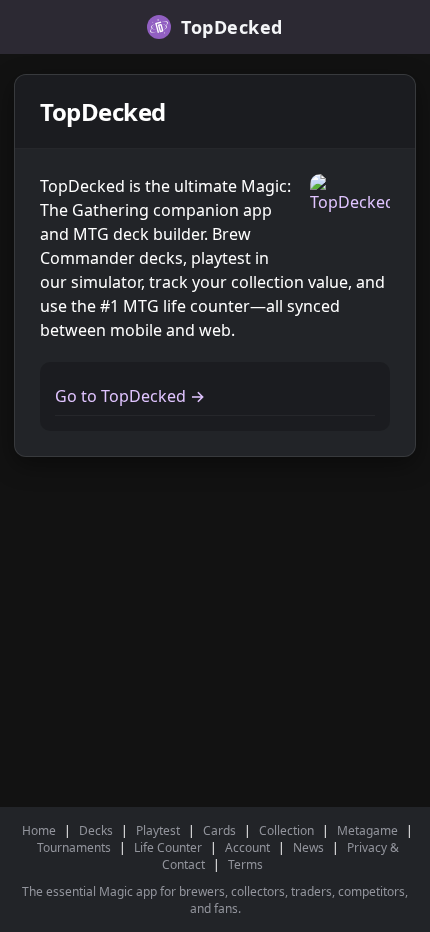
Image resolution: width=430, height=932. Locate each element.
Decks (96, 830)
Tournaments (74, 847)
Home (39, 830)
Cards (219, 830)
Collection (286, 830)
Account (247, 847)
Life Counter (168, 847)
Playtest (158, 830)
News (308, 847)
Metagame (367, 830)
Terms (245, 864)
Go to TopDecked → (130, 396)
